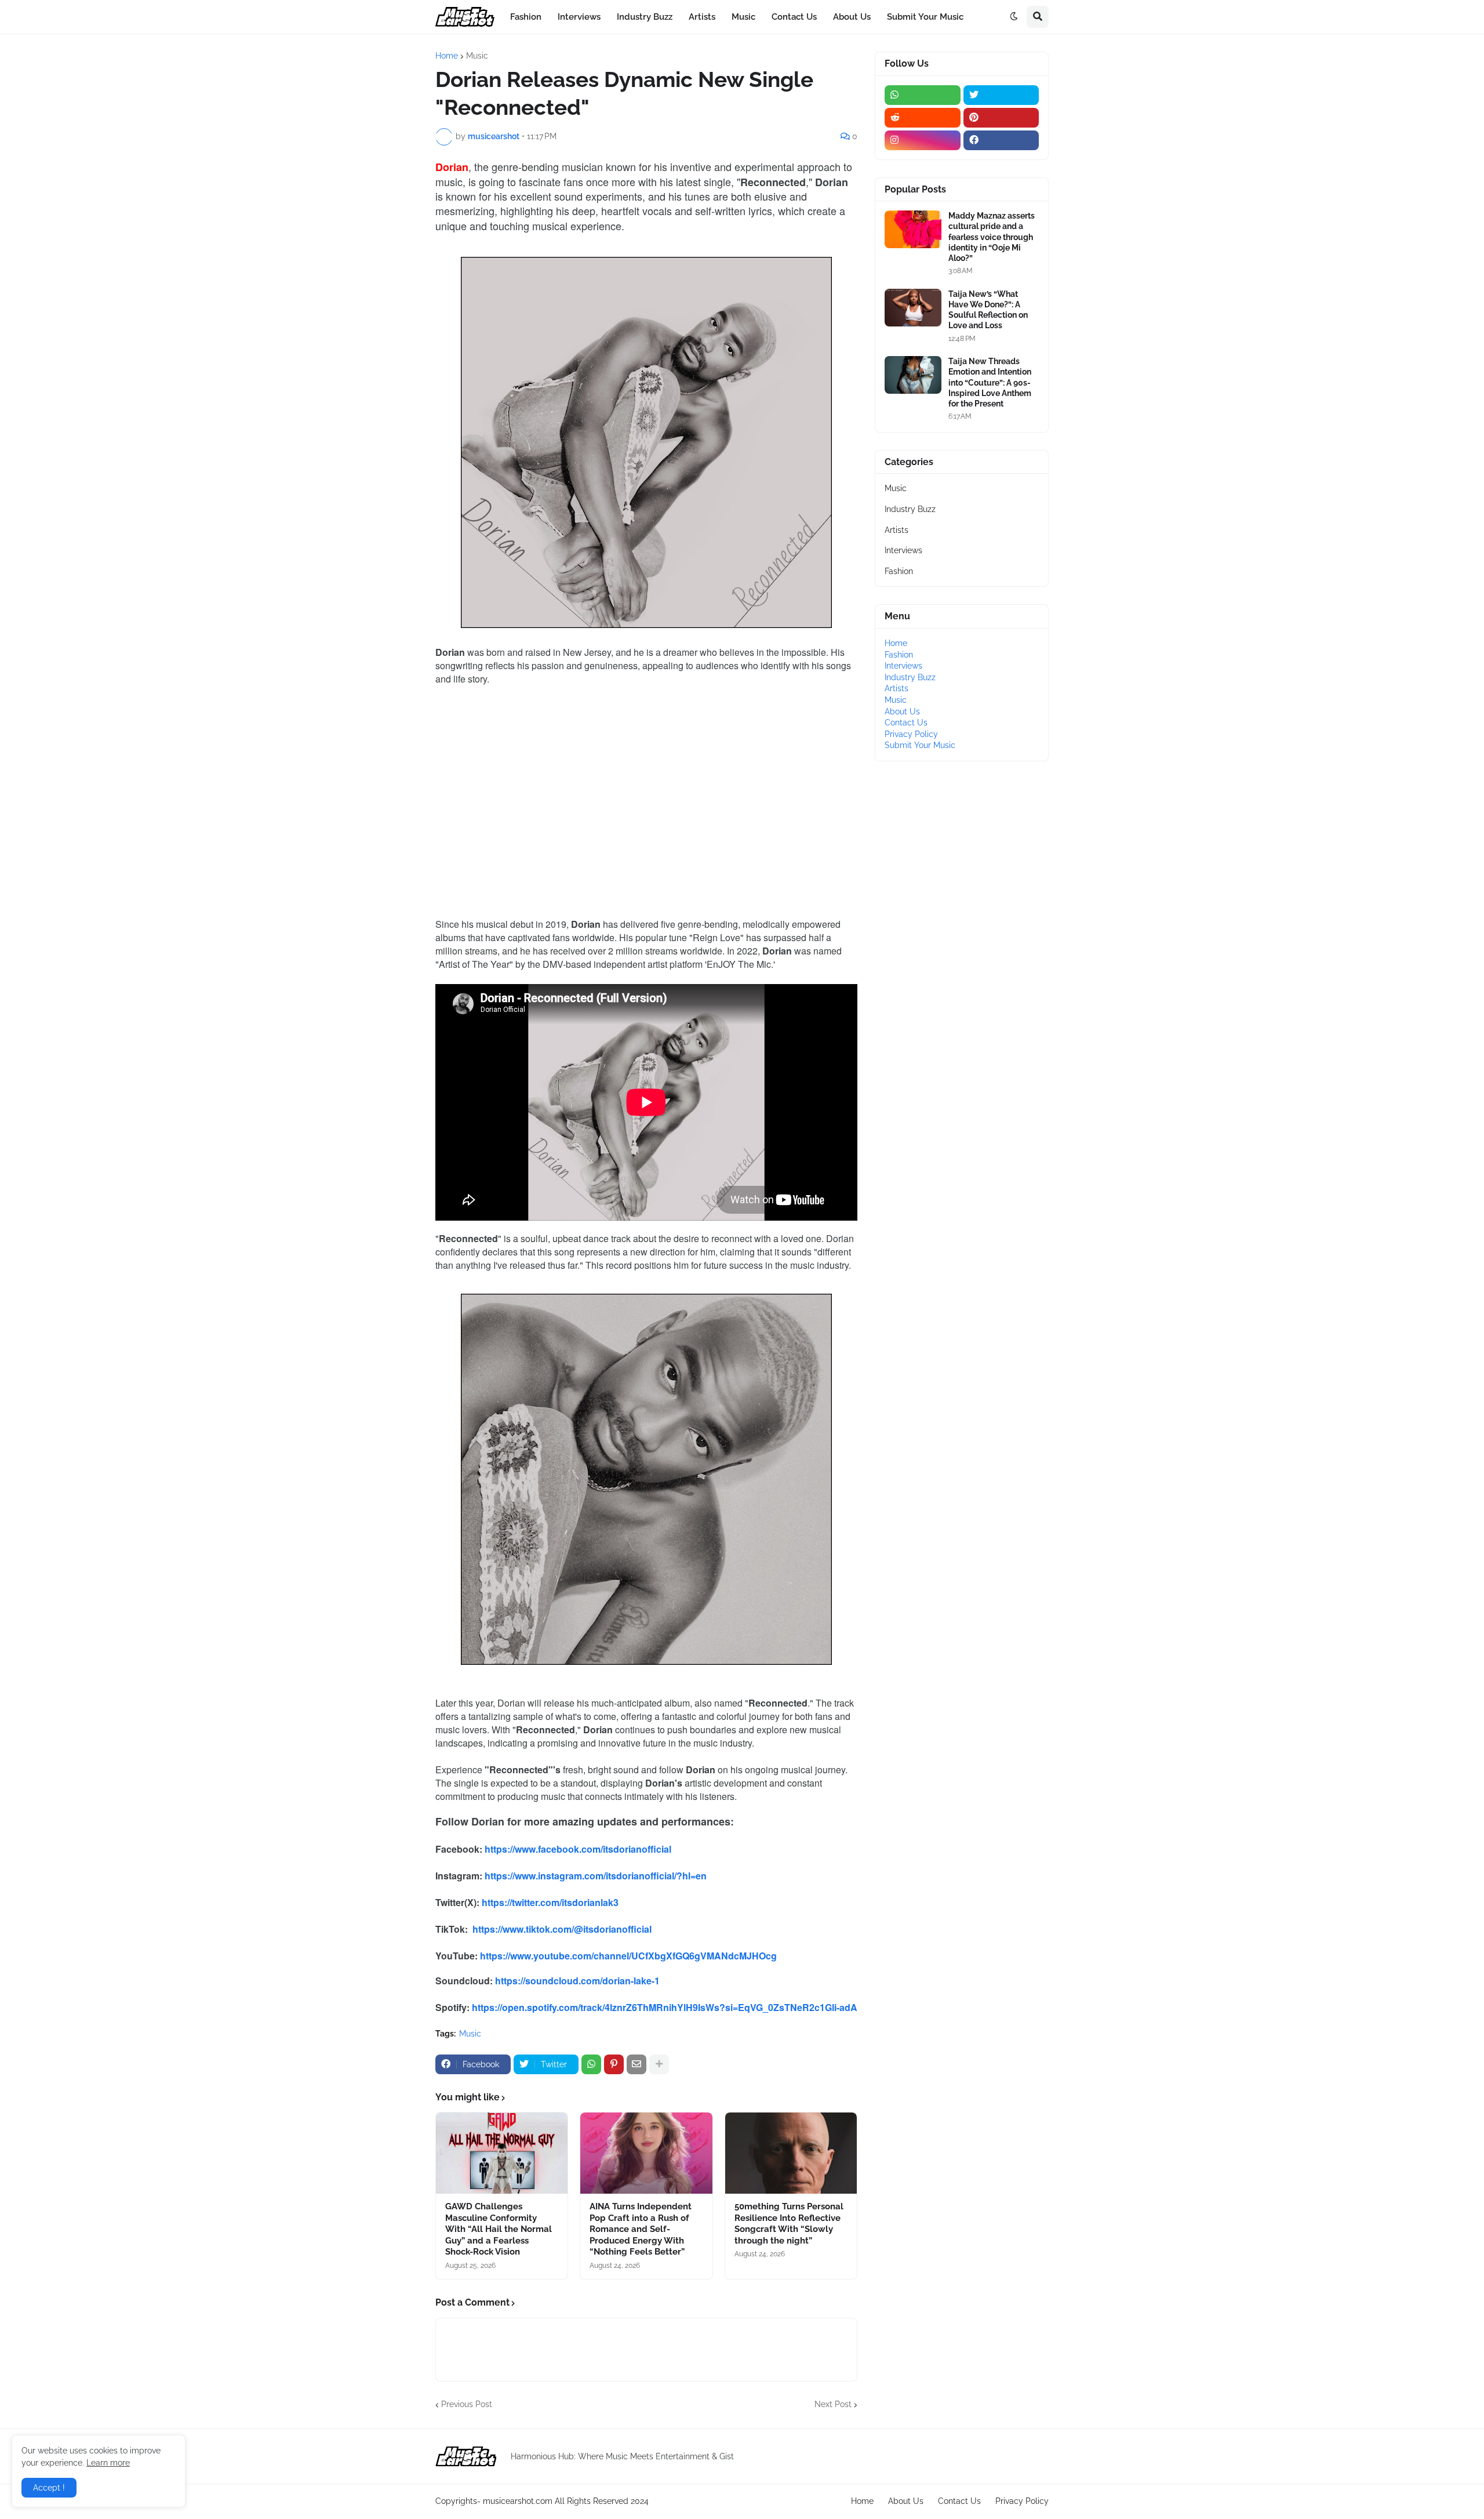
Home (447, 56)
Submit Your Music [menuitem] (925, 17)
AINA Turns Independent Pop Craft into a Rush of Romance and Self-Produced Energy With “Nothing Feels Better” (641, 2229)
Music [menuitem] (743, 17)
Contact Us (906, 723)
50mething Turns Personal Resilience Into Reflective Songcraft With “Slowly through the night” (789, 2224)
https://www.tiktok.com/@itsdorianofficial (562, 1929)
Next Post (833, 2404)
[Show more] (659, 2064)
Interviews (903, 550)
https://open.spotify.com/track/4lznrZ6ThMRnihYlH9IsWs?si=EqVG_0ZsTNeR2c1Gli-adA (665, 2007)
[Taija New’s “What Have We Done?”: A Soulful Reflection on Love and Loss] (913, 308)
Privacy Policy (911, 734)
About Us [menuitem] (852, 17)
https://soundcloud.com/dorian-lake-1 (577, 1981)
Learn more (108, 2463)
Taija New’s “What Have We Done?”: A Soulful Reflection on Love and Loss (988, 310)
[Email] (636, 2064)
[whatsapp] (923, 95)
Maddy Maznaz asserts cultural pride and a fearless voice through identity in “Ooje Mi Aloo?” (992, 237)
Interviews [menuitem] (579, 17)
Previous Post (467, 2404)
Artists (896, 530)
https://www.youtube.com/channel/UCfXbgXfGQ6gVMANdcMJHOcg (628, 1956)
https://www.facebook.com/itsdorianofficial (578, 1849)
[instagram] (923, 140)
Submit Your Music (920, 745)
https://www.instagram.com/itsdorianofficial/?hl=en (596, 1876)
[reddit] (923, 118)
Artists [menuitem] (702, 17)
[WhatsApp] (591, 2064)
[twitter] (1001, 95)
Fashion (899, 571)
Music (477, 56)
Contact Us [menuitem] (794, 17)
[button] (1014, 17)
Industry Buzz (910, 509)
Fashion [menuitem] (526, 17)
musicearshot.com (518, 2501)
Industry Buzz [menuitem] (645, 17)
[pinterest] (1001, 118)
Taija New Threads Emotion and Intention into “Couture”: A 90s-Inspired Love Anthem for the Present (990, 382)
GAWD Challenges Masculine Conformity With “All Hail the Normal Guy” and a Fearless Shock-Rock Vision (499, 2229)
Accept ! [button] (49, 2488)
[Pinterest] (614, 2064)
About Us (902, 712)
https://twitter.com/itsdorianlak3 (550, 1902)
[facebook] (1001, 140)
